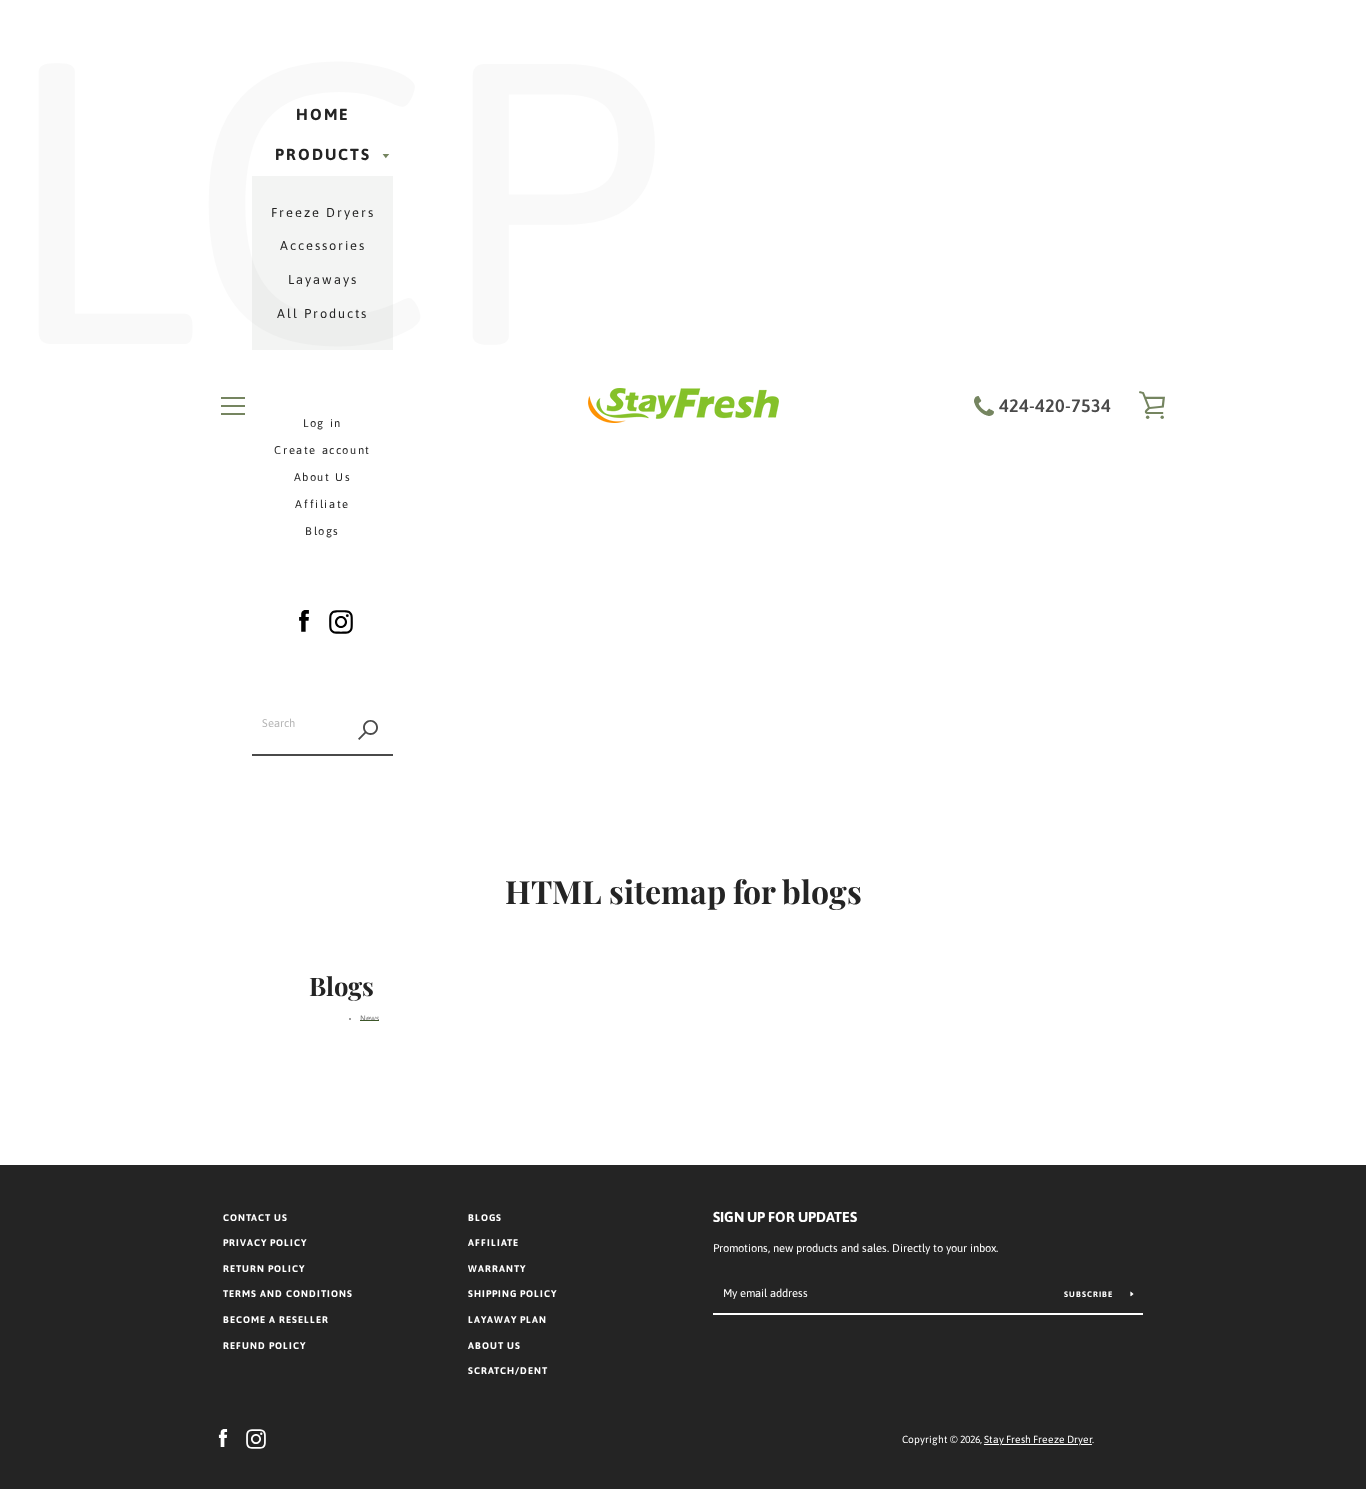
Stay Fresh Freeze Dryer (1038, 1439)
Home (323, 114)
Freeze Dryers (323, 212)
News (369, 1018)
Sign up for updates (785, 1217)
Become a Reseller (276, 1319)
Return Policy (264, 1268)
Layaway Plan (507, 1319)
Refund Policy (264, 1345)
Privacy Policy (265, 1242)
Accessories (323, 245)
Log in (322, 423)
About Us (323, 477)
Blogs (322, 531)
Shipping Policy (512, 1293)
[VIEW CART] (1153, 406)
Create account (322, 450)
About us (494, 1345)
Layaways (323, 279)
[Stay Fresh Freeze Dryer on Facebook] (304, 618)
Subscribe (1090, 1294)
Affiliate (322, 504)
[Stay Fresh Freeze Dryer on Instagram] (341, 618)
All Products (322, 313)
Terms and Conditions (288, 1293)
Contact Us (255, 1217)
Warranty (497, 1268)
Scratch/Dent (508, 1370)
